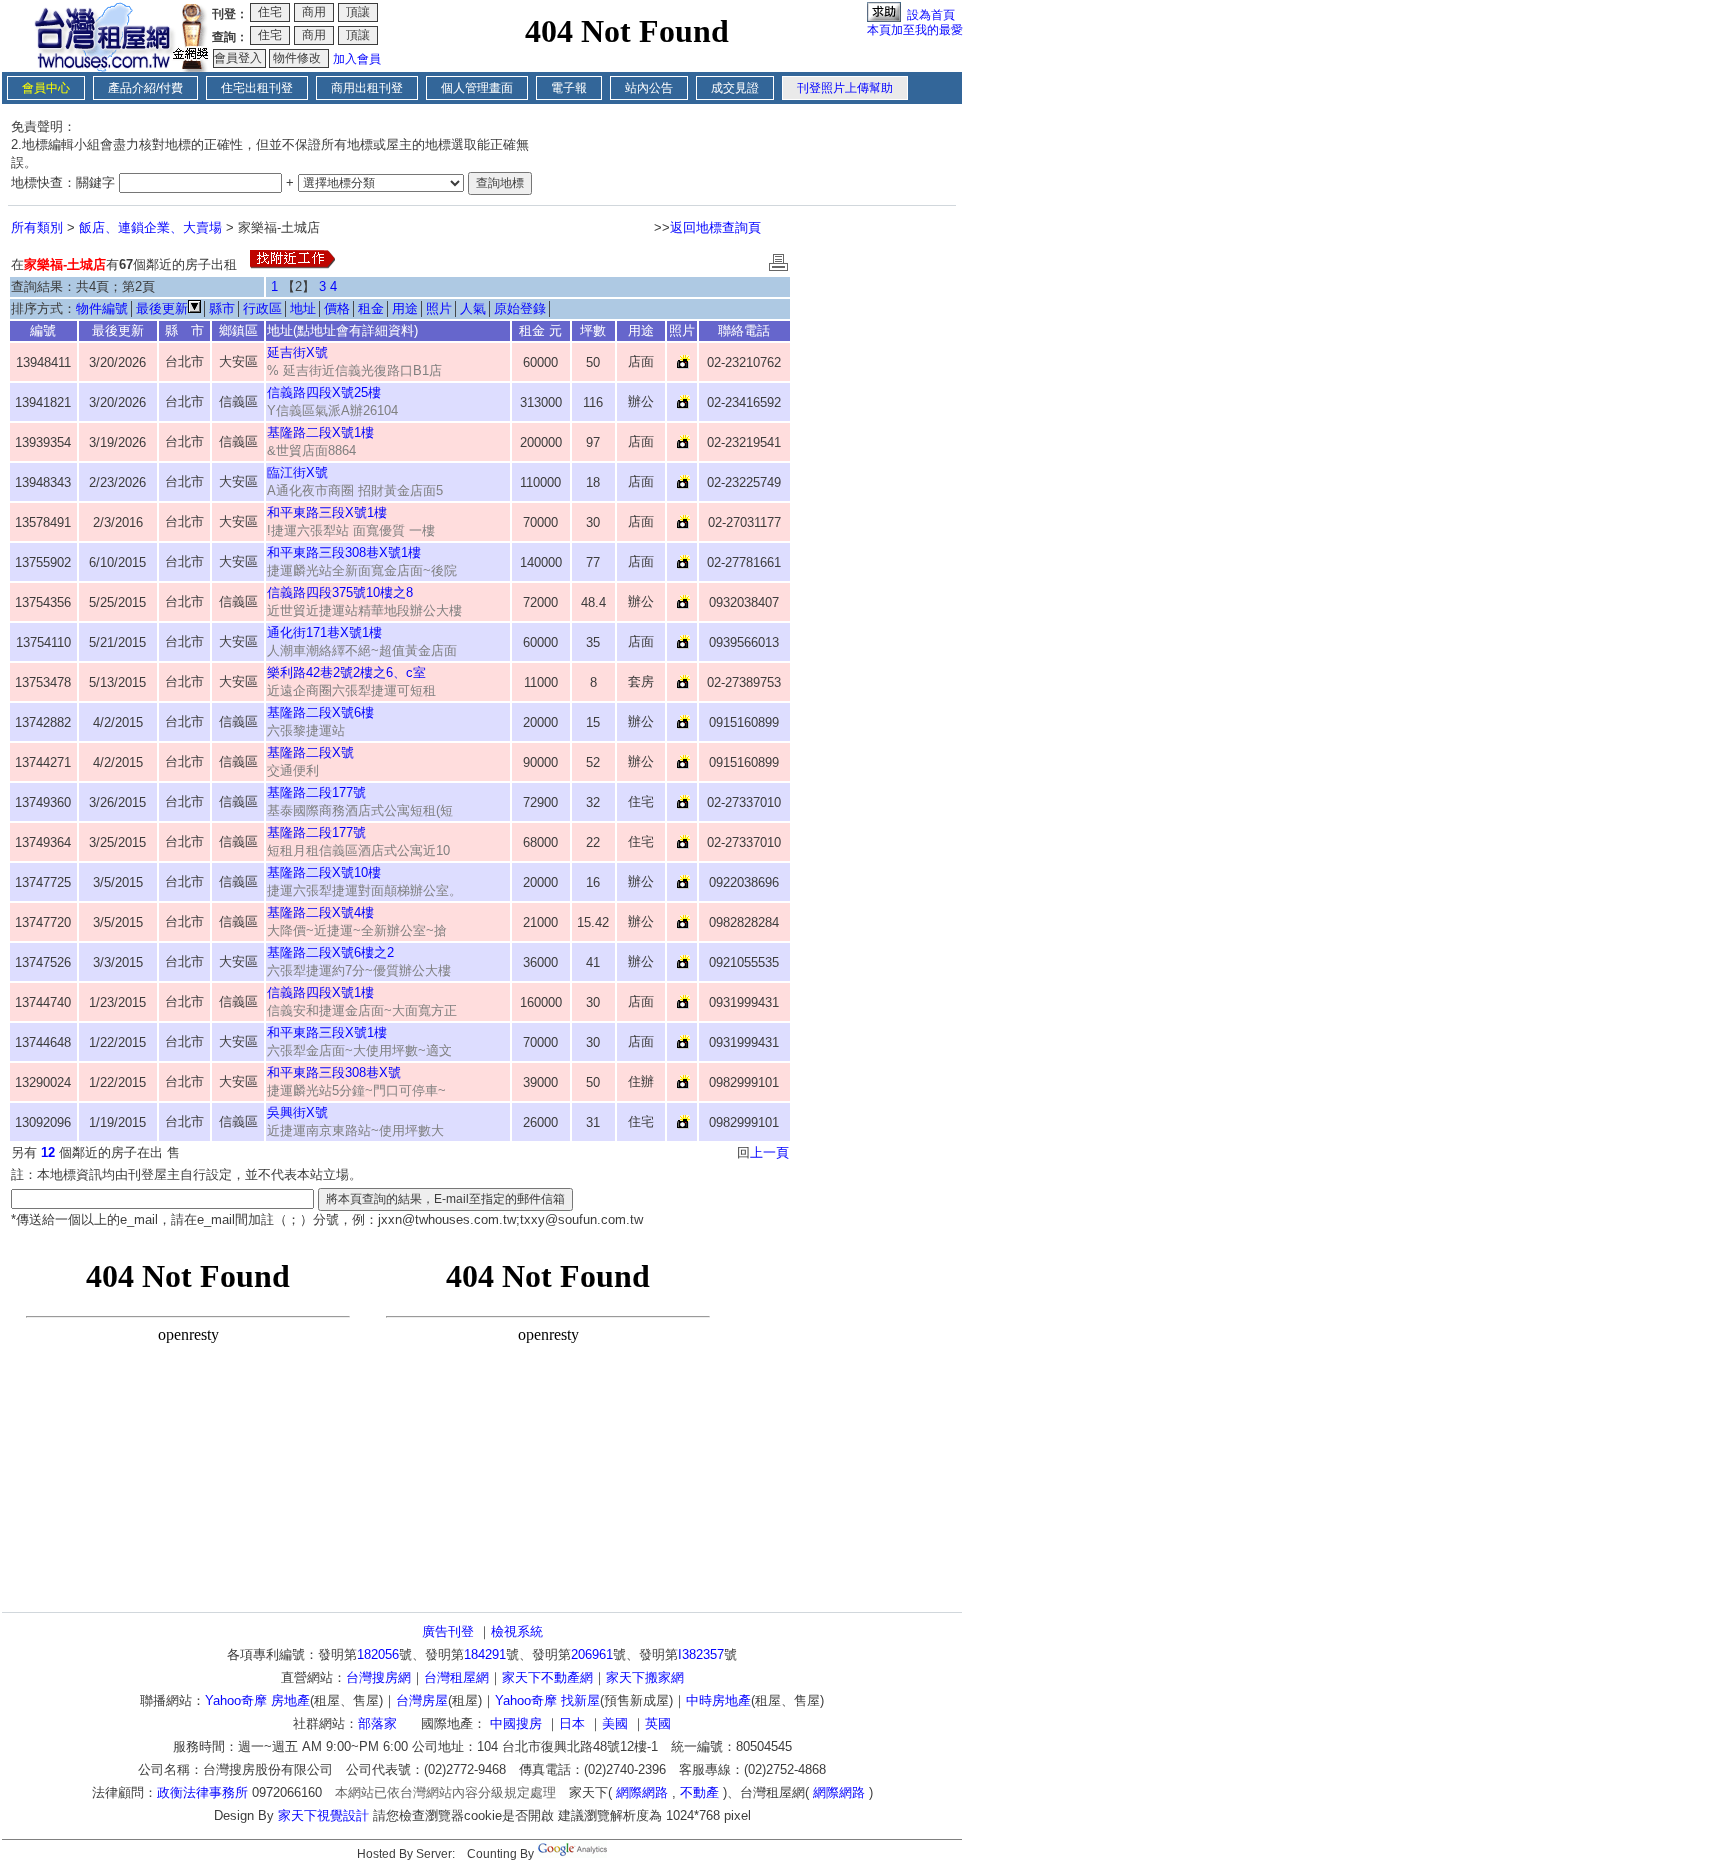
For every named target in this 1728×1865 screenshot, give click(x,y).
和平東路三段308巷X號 (334, 1072)
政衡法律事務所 (202, 1792)
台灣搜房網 (378, 1677)
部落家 (377, 1723)
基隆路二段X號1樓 (320, 432)
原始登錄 (520, 308)
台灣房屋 (422, 1700)
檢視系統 (517, 1631)
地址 (303, 308)
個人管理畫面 (477, 88)
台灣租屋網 (456, 1677)
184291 (485, 1654)
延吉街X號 (297, 352)
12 (48, 1152)
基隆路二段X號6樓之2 (330, 952)
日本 (572, 1723)
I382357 (701, 1654)
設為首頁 (931, 15)
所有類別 (37, 227)
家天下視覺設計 (323, 1815)
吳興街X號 (297, 1112)
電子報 (569, 88)
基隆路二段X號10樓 (324, 872)
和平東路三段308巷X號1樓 (344, 552)
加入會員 (357, 59)
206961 (592, 1654)
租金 (371, 308)
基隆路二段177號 (316, 792)
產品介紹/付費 (145, 88)
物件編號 (102, 308)
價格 (337, 308)
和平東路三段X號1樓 (327, 512)
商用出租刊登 (367, 88)
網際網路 (642, 1792)
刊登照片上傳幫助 (845, 88)
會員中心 (46, 88)
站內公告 (649, 88)
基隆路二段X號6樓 (320, 712)
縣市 (222, 308)
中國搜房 (516, 1723)
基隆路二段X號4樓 (320, 912)
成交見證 (735, 88)
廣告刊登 (448, 1631)
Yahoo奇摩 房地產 (257, 1700)
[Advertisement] (876, 546)
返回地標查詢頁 (715, 227)
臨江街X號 (297, 472)
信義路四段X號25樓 (324, 392)
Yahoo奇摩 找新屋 (547, 1700)
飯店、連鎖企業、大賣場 (150, 227)
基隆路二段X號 (310, 752)
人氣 (473, 308)
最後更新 (162, 308)
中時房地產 (718, 1700)
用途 (405, 308)
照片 (439, 308)
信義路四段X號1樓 (320, 992)
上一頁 (769, 1152)
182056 (378, 1654)
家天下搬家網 (645, 1677)
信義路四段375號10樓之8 (340, 592)
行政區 (262, 308)
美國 (615, 1723)
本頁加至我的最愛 (915, 30)
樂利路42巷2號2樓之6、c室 (346, 672)
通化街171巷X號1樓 (324, 632)
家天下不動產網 (547, 1677)
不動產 (699, 1792)
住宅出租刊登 (257, 88)
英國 (658, 1723)
